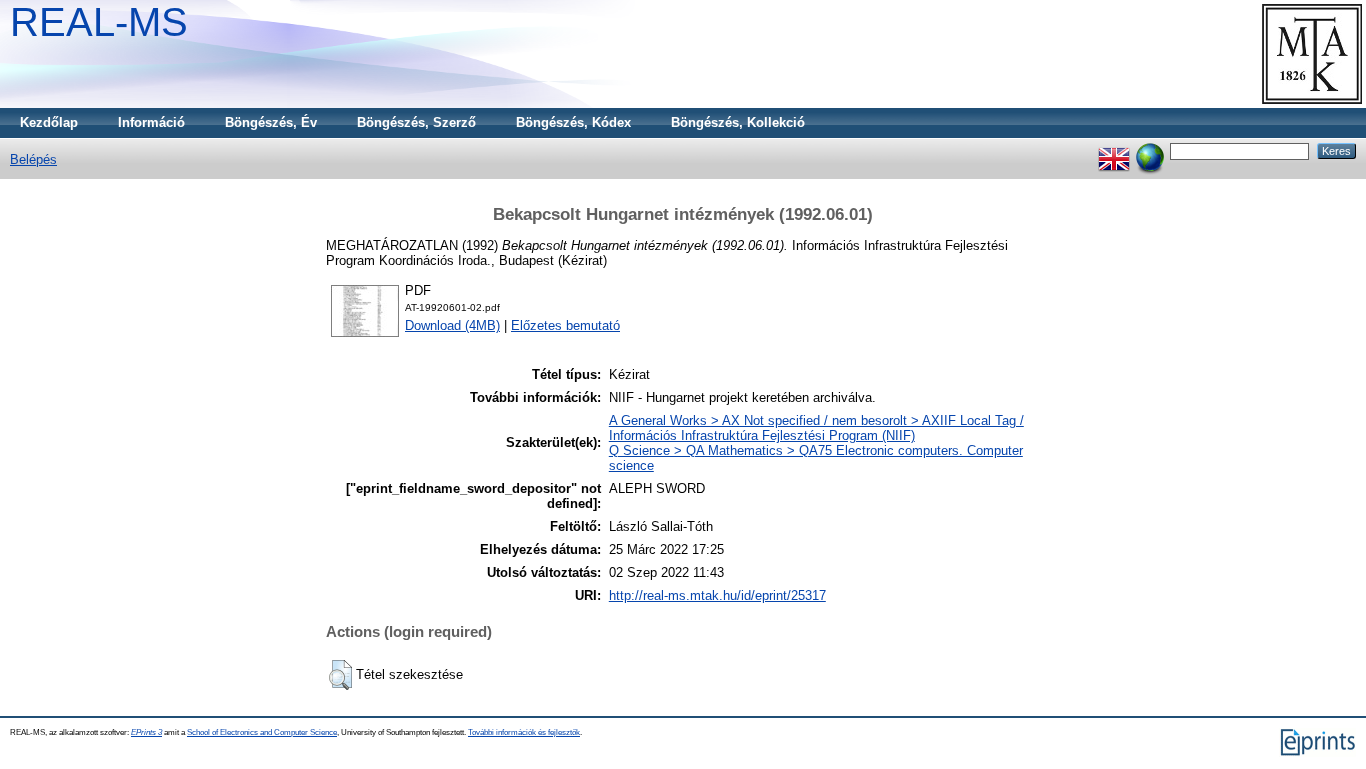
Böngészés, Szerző (416, 122)
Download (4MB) (452, 325)
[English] (1114, 150)
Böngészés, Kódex (573, 122)
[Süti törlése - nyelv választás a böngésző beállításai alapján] (1150, 150)
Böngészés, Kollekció (738, 122)
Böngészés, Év (271, 122)
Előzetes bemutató (565, 325)
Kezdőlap (49, 122)
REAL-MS (99, 22)
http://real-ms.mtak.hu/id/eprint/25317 (717, 595)
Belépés (33, 159)
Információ (151, 122)
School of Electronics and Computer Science (262, 732)
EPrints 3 (146, 732)
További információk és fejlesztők (524, 732)
